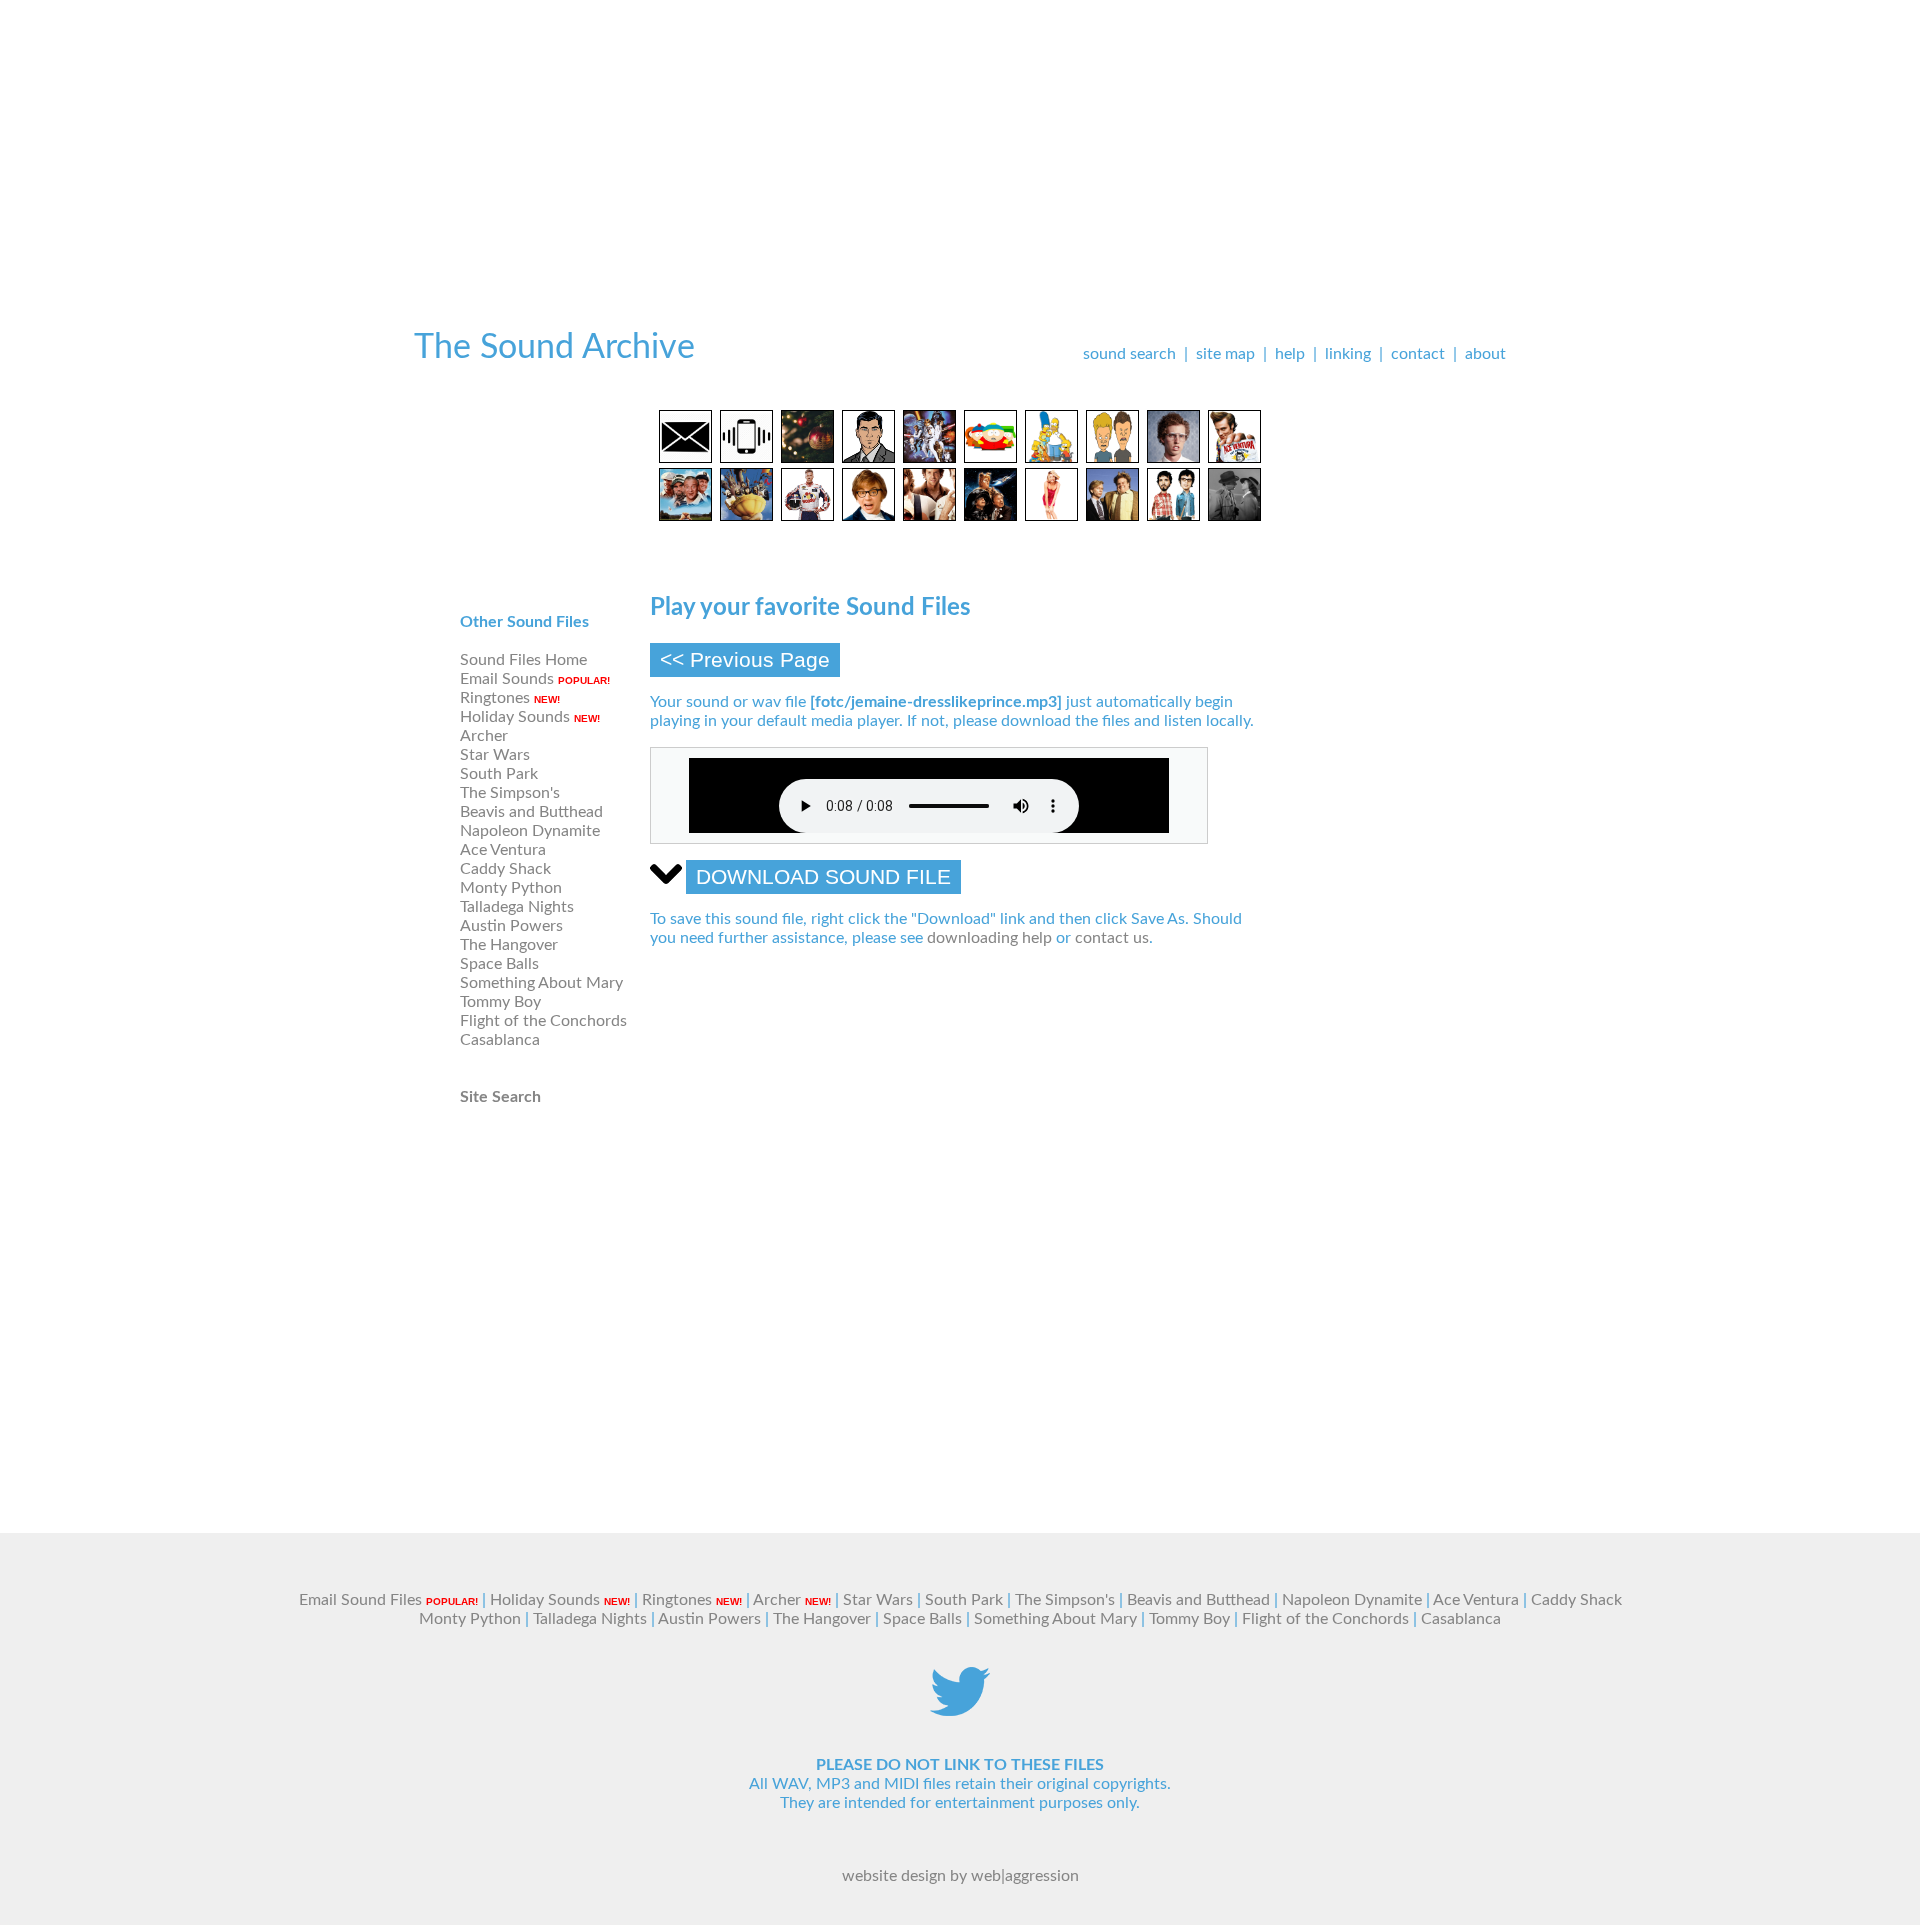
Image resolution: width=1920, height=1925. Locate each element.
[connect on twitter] (960, 1711)
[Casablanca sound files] (1234, 516)
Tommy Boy (500, 1002)
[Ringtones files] (746, 458)
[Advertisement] (960, 140)
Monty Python (511, 888)
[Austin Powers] (868, 516)
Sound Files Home (523, 660)
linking (1348, 354)
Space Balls (499, 964)
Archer (484, 736)
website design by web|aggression (960, 1876)
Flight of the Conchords (543, 1021)
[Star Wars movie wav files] (929, 458)
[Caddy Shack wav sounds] (685, 516)
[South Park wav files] (990, 458)
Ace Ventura (503, 850)
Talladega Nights (517, 907)
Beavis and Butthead (531, 812)
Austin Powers (511, 926)
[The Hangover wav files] (929, 516)
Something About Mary (541, 983)
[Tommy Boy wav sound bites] (1112, 516)
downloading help (989, 938)
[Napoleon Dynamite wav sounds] (1173, 458)
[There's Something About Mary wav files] (1051, 516)
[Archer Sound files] (868, 458)
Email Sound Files (360, 1600)
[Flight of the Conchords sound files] (1173, 516)
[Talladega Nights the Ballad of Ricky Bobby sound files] (807, 516)
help (1290, 354)
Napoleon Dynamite (530, 831)
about (1485, 354)
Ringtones (495, 698)
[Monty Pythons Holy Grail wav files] (746, 516)
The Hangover (509, 945)
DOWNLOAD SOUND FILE (823, 876)
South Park (499, 774)
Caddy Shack (505, 869)
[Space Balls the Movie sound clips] (990, 516)
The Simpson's (510, 793)
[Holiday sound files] (807, 458)
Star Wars (495, 755)
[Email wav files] (685, 458)
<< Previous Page (745, 659)
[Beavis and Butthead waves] (1112, 458)
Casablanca (500, 1040)
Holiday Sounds (515, 717)
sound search (1129, 354)
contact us (1112, 938)
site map (1225, 354)
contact (1418, 354)
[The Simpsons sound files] (1051, 458)
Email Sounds (507, 679)
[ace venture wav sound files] (1234, 458)
